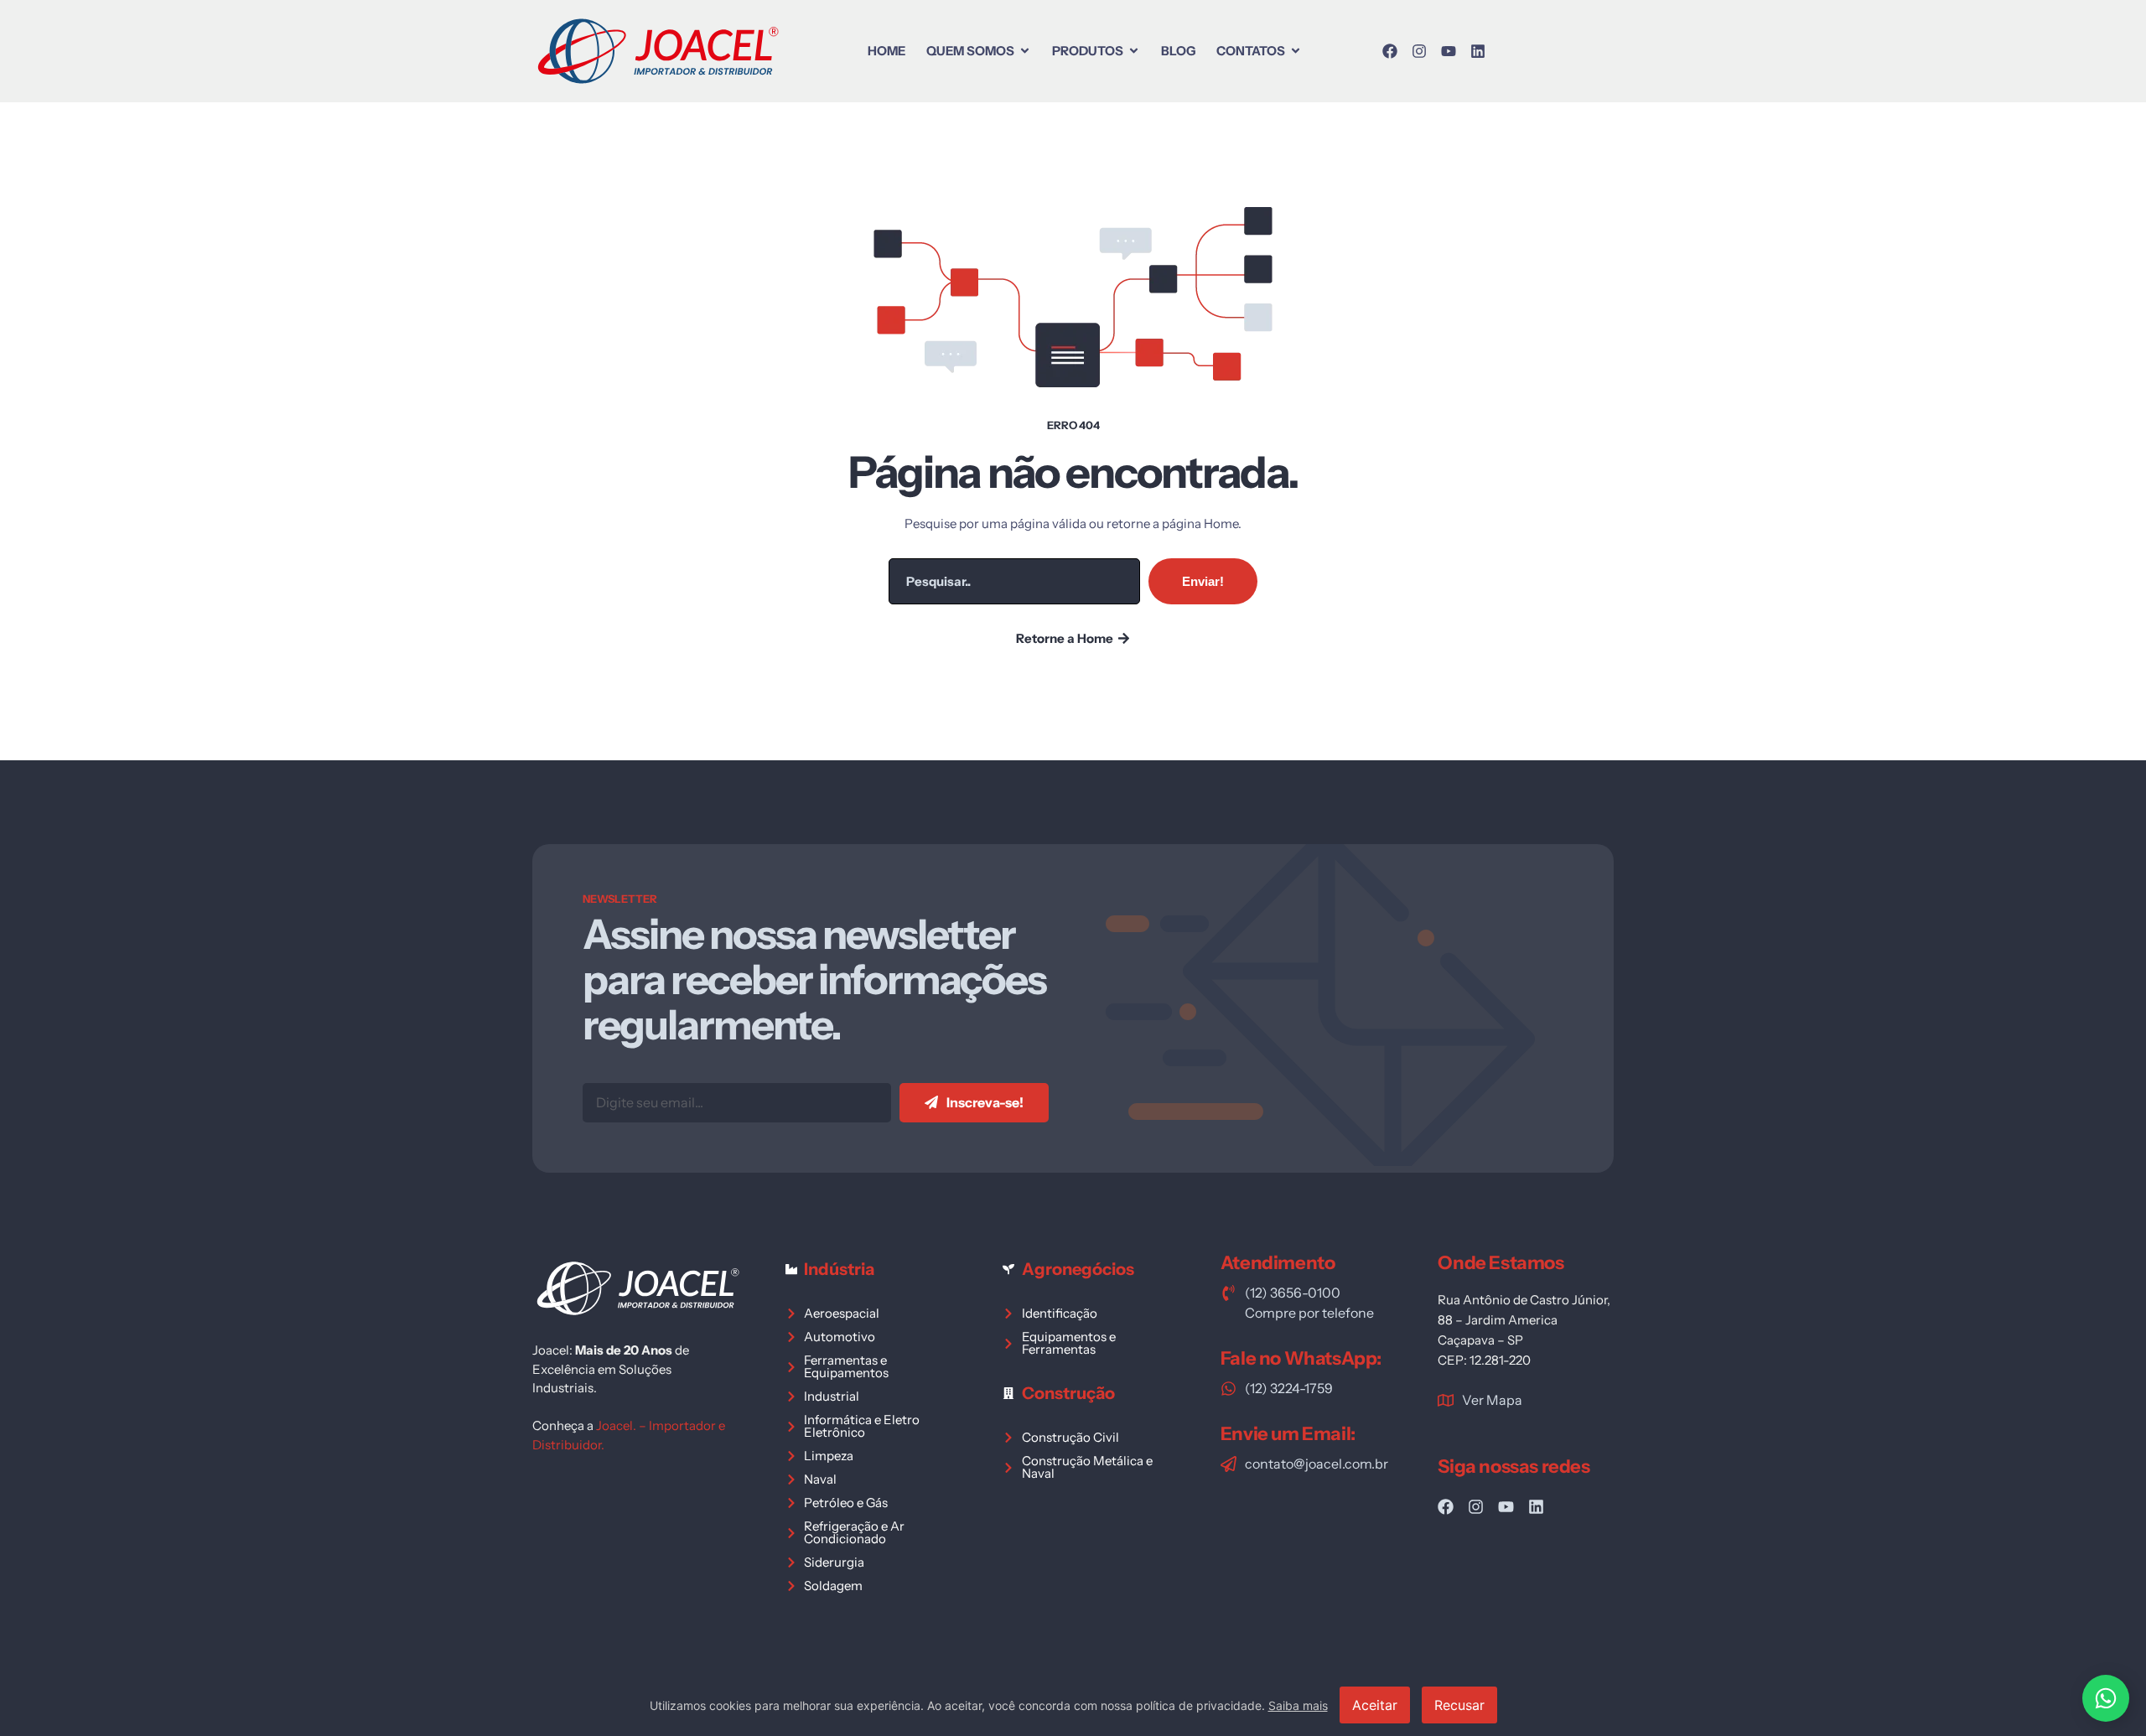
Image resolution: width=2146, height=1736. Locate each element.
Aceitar (1375, 1705)
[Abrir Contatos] (1296, 51)
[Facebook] (1390, 51)
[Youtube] (1449, 51)
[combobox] (1014, 581)
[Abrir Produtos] (1134, 51)
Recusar (1459, 1705)
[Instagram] (1419, 51)
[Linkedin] (1478, 51)
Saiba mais (1298, 1705)
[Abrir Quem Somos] (1025, 51)
